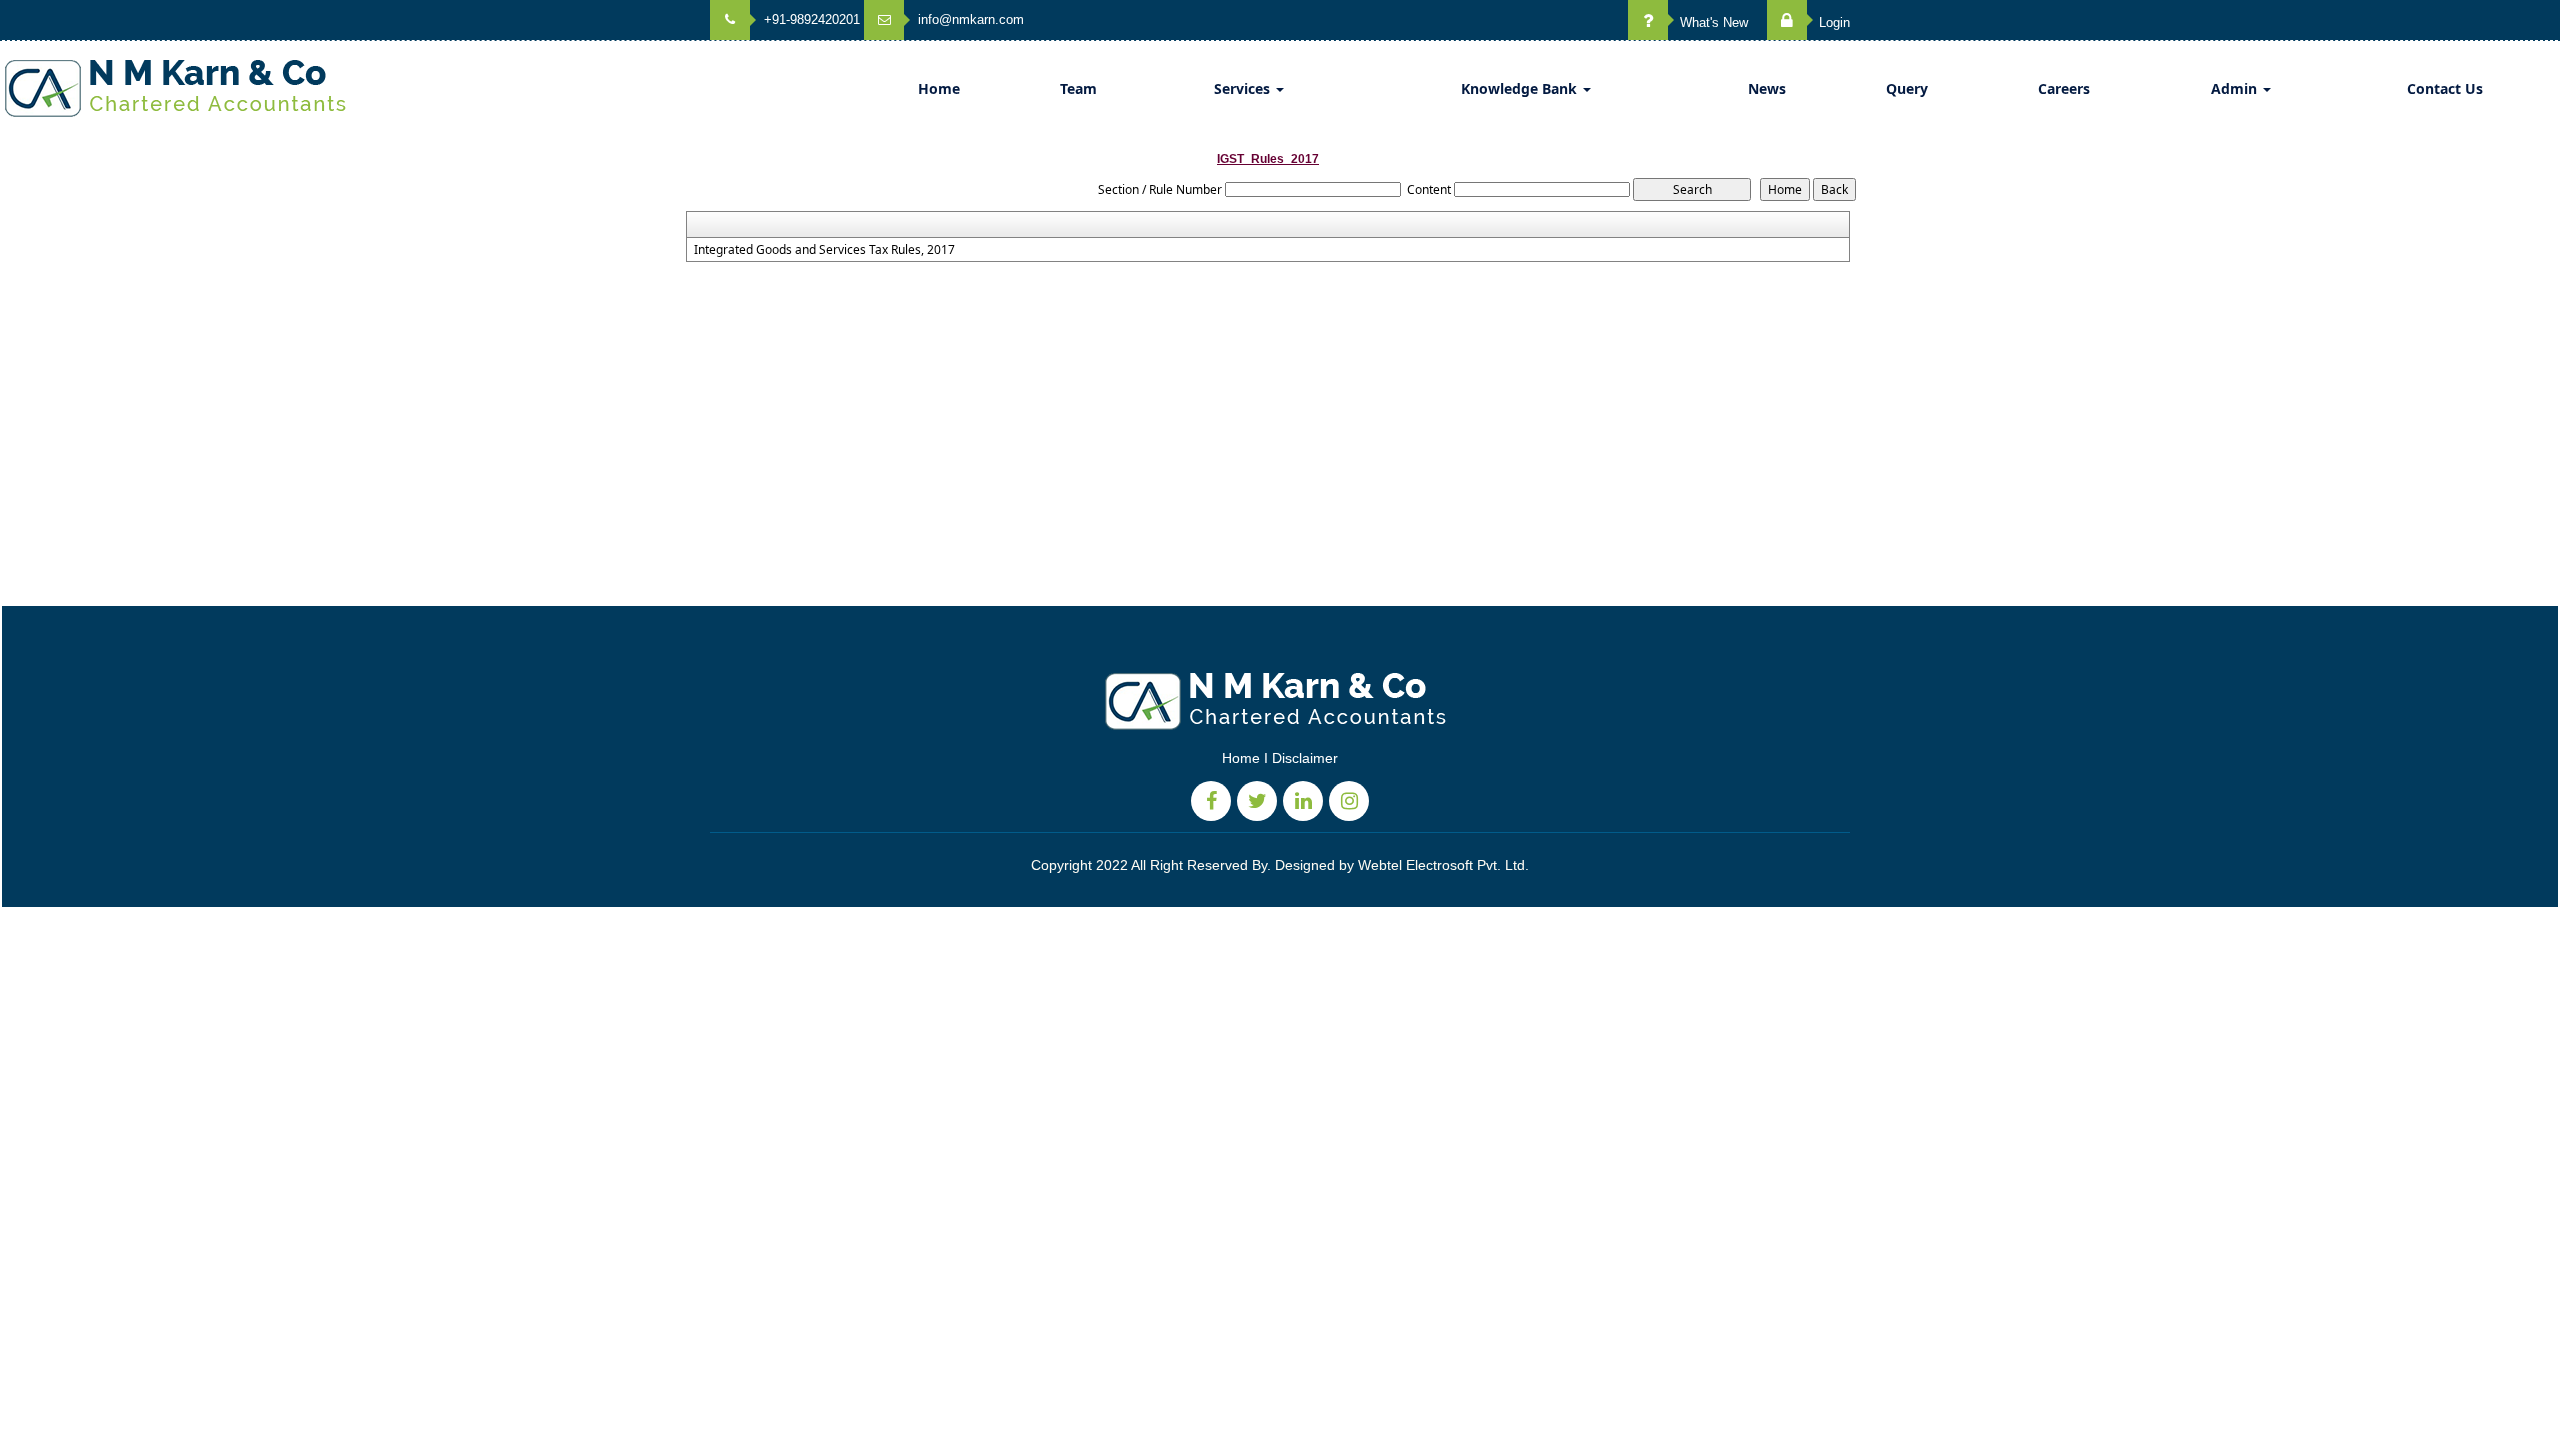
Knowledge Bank (1521, 88)
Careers (2064, 88)
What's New (1712, 22)
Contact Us (2445, 88)
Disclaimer (1305, 758)
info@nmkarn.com (969, 19)
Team (1078, 88)
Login (1832, 22)
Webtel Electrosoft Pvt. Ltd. (1443, 865)
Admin (2236, 88)
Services (1244, 88)
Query (1907, 88)
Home (939, 88)
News (1767, 88)
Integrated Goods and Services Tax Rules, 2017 (824, 250)
